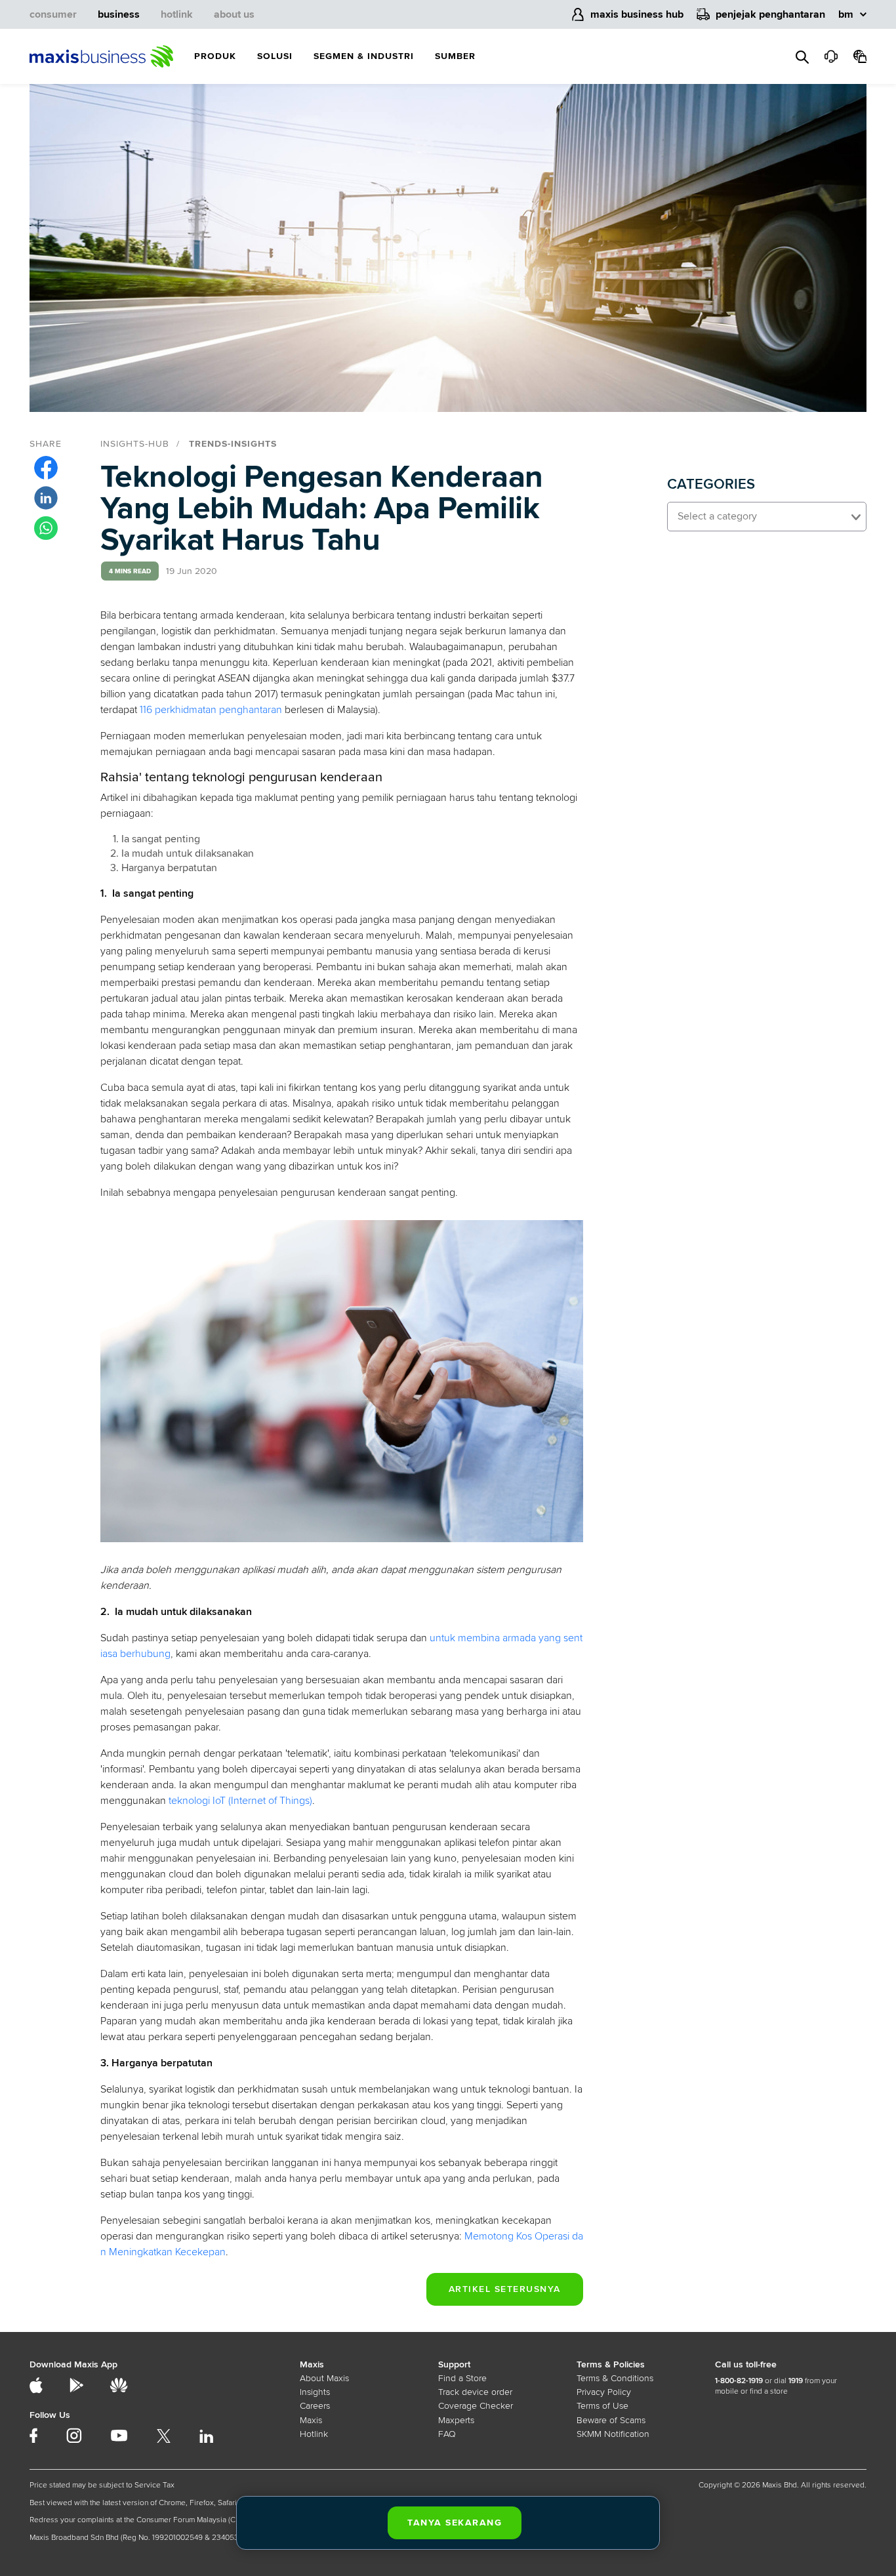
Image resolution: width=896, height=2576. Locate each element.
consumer (53, 14)
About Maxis (324, 2378)
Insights (315, 2392)
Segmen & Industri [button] (364, 56)
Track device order (475, 2392)
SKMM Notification (613, 2434)
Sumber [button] (455, 56)
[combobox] (767, 517)
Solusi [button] (275, 56)
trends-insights (233, 444)
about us (234, 14)
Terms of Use (602, 2406)
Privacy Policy (604, 2392)
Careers (315, 2406)
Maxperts (456, 2420)
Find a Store (462, 2378)
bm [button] (846, 14)
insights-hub (135, 444)
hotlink (177, 14)
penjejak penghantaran (770, 14)
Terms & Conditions (615, 2378)
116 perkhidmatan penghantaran (211, 710)
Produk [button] (215, 56)
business (119, 14)
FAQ (447, 2434)
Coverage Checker (476, 2406)
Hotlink (314, 2434)
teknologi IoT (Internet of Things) (240, 1801)
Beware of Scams (611, 2420)
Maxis (311, 2420)
